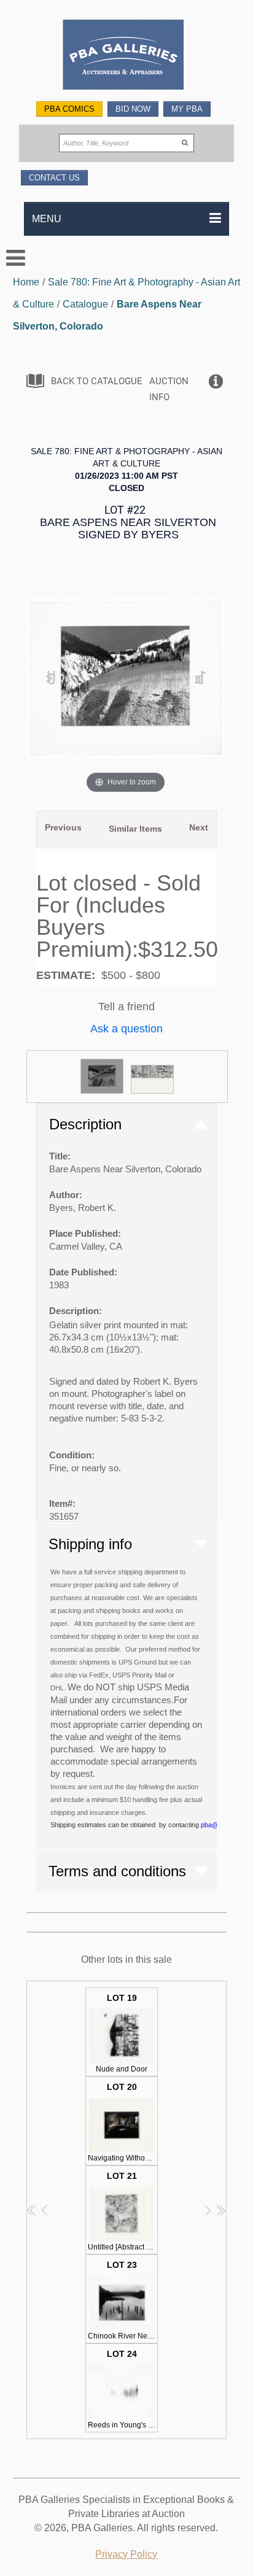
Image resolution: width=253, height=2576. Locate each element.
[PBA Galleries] (127, 56)
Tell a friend (126, 1007)
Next (199, 827)
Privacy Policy (126, 2554)
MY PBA (187, 109)
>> (221, 2210)
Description (85, 1124)
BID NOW (133, 109)
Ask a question (126, 1029)
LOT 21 (123, 2211)
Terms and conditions (117, 1871)
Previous (63, 827)
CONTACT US (54, 178)
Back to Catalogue (97, 381)
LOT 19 (122, 2033)
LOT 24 (123, 2389)
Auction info (169, 389)
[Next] (200, 678)
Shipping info (90, 1544)
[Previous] (51, 678)
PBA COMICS (69, 109)
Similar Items (135, 829)
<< (32, 2210)
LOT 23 (123, 2300)
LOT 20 (123, 2122)
